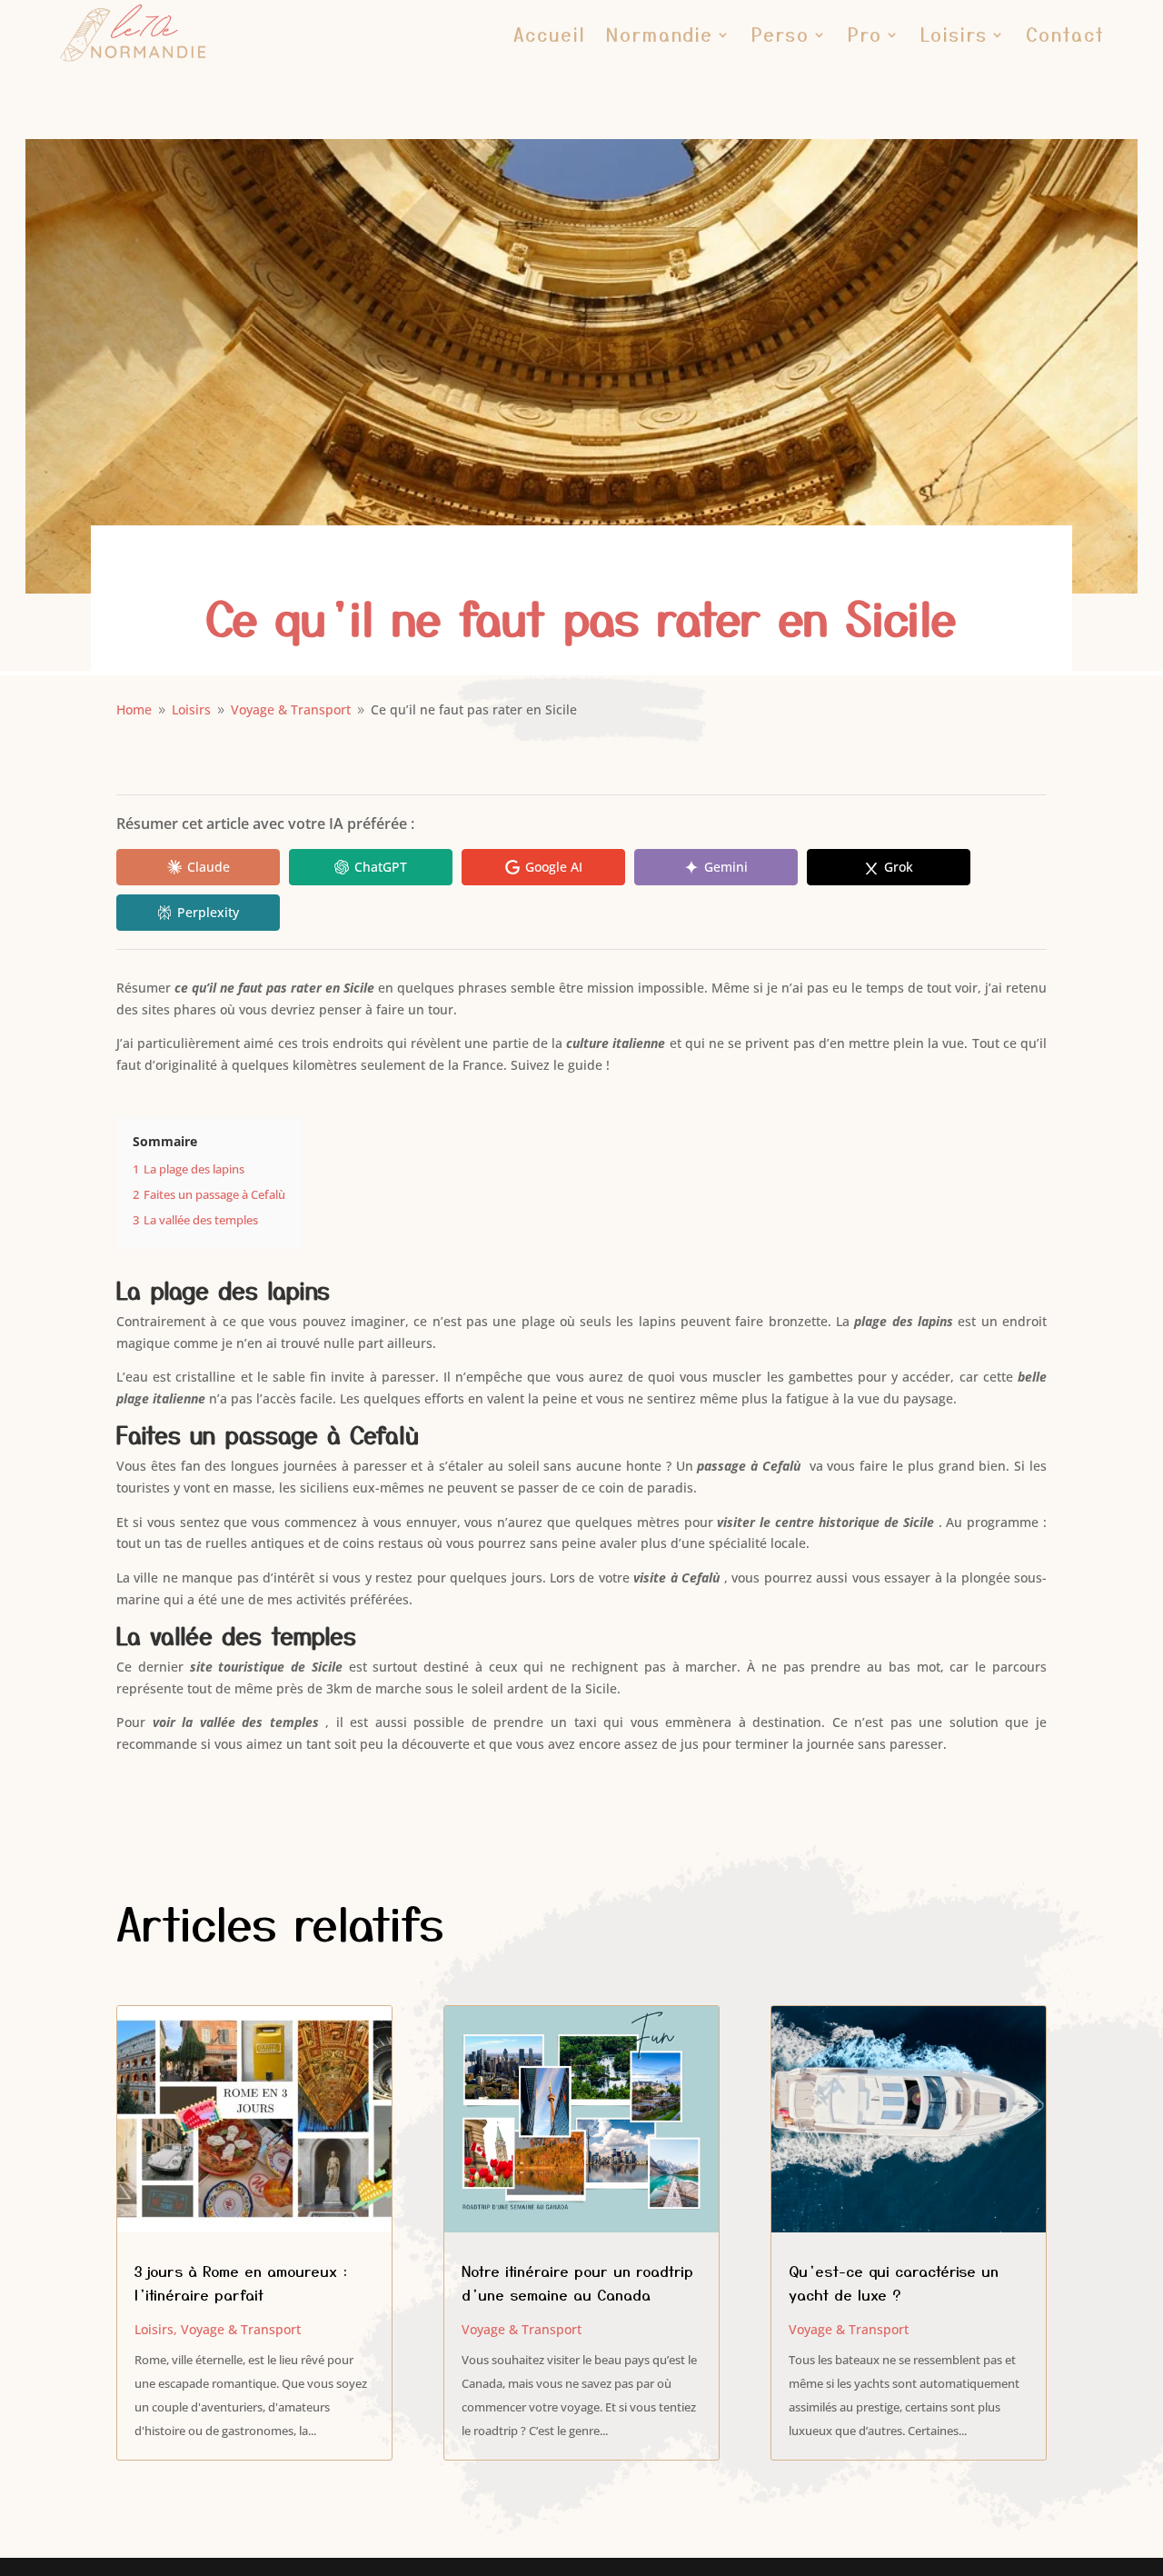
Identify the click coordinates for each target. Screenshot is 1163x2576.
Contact (1065, 34)
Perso (780, 34)
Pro (865, 34)
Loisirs (954, 34)
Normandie (660, 34)
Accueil (550, 34)
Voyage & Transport (241, 2329)
